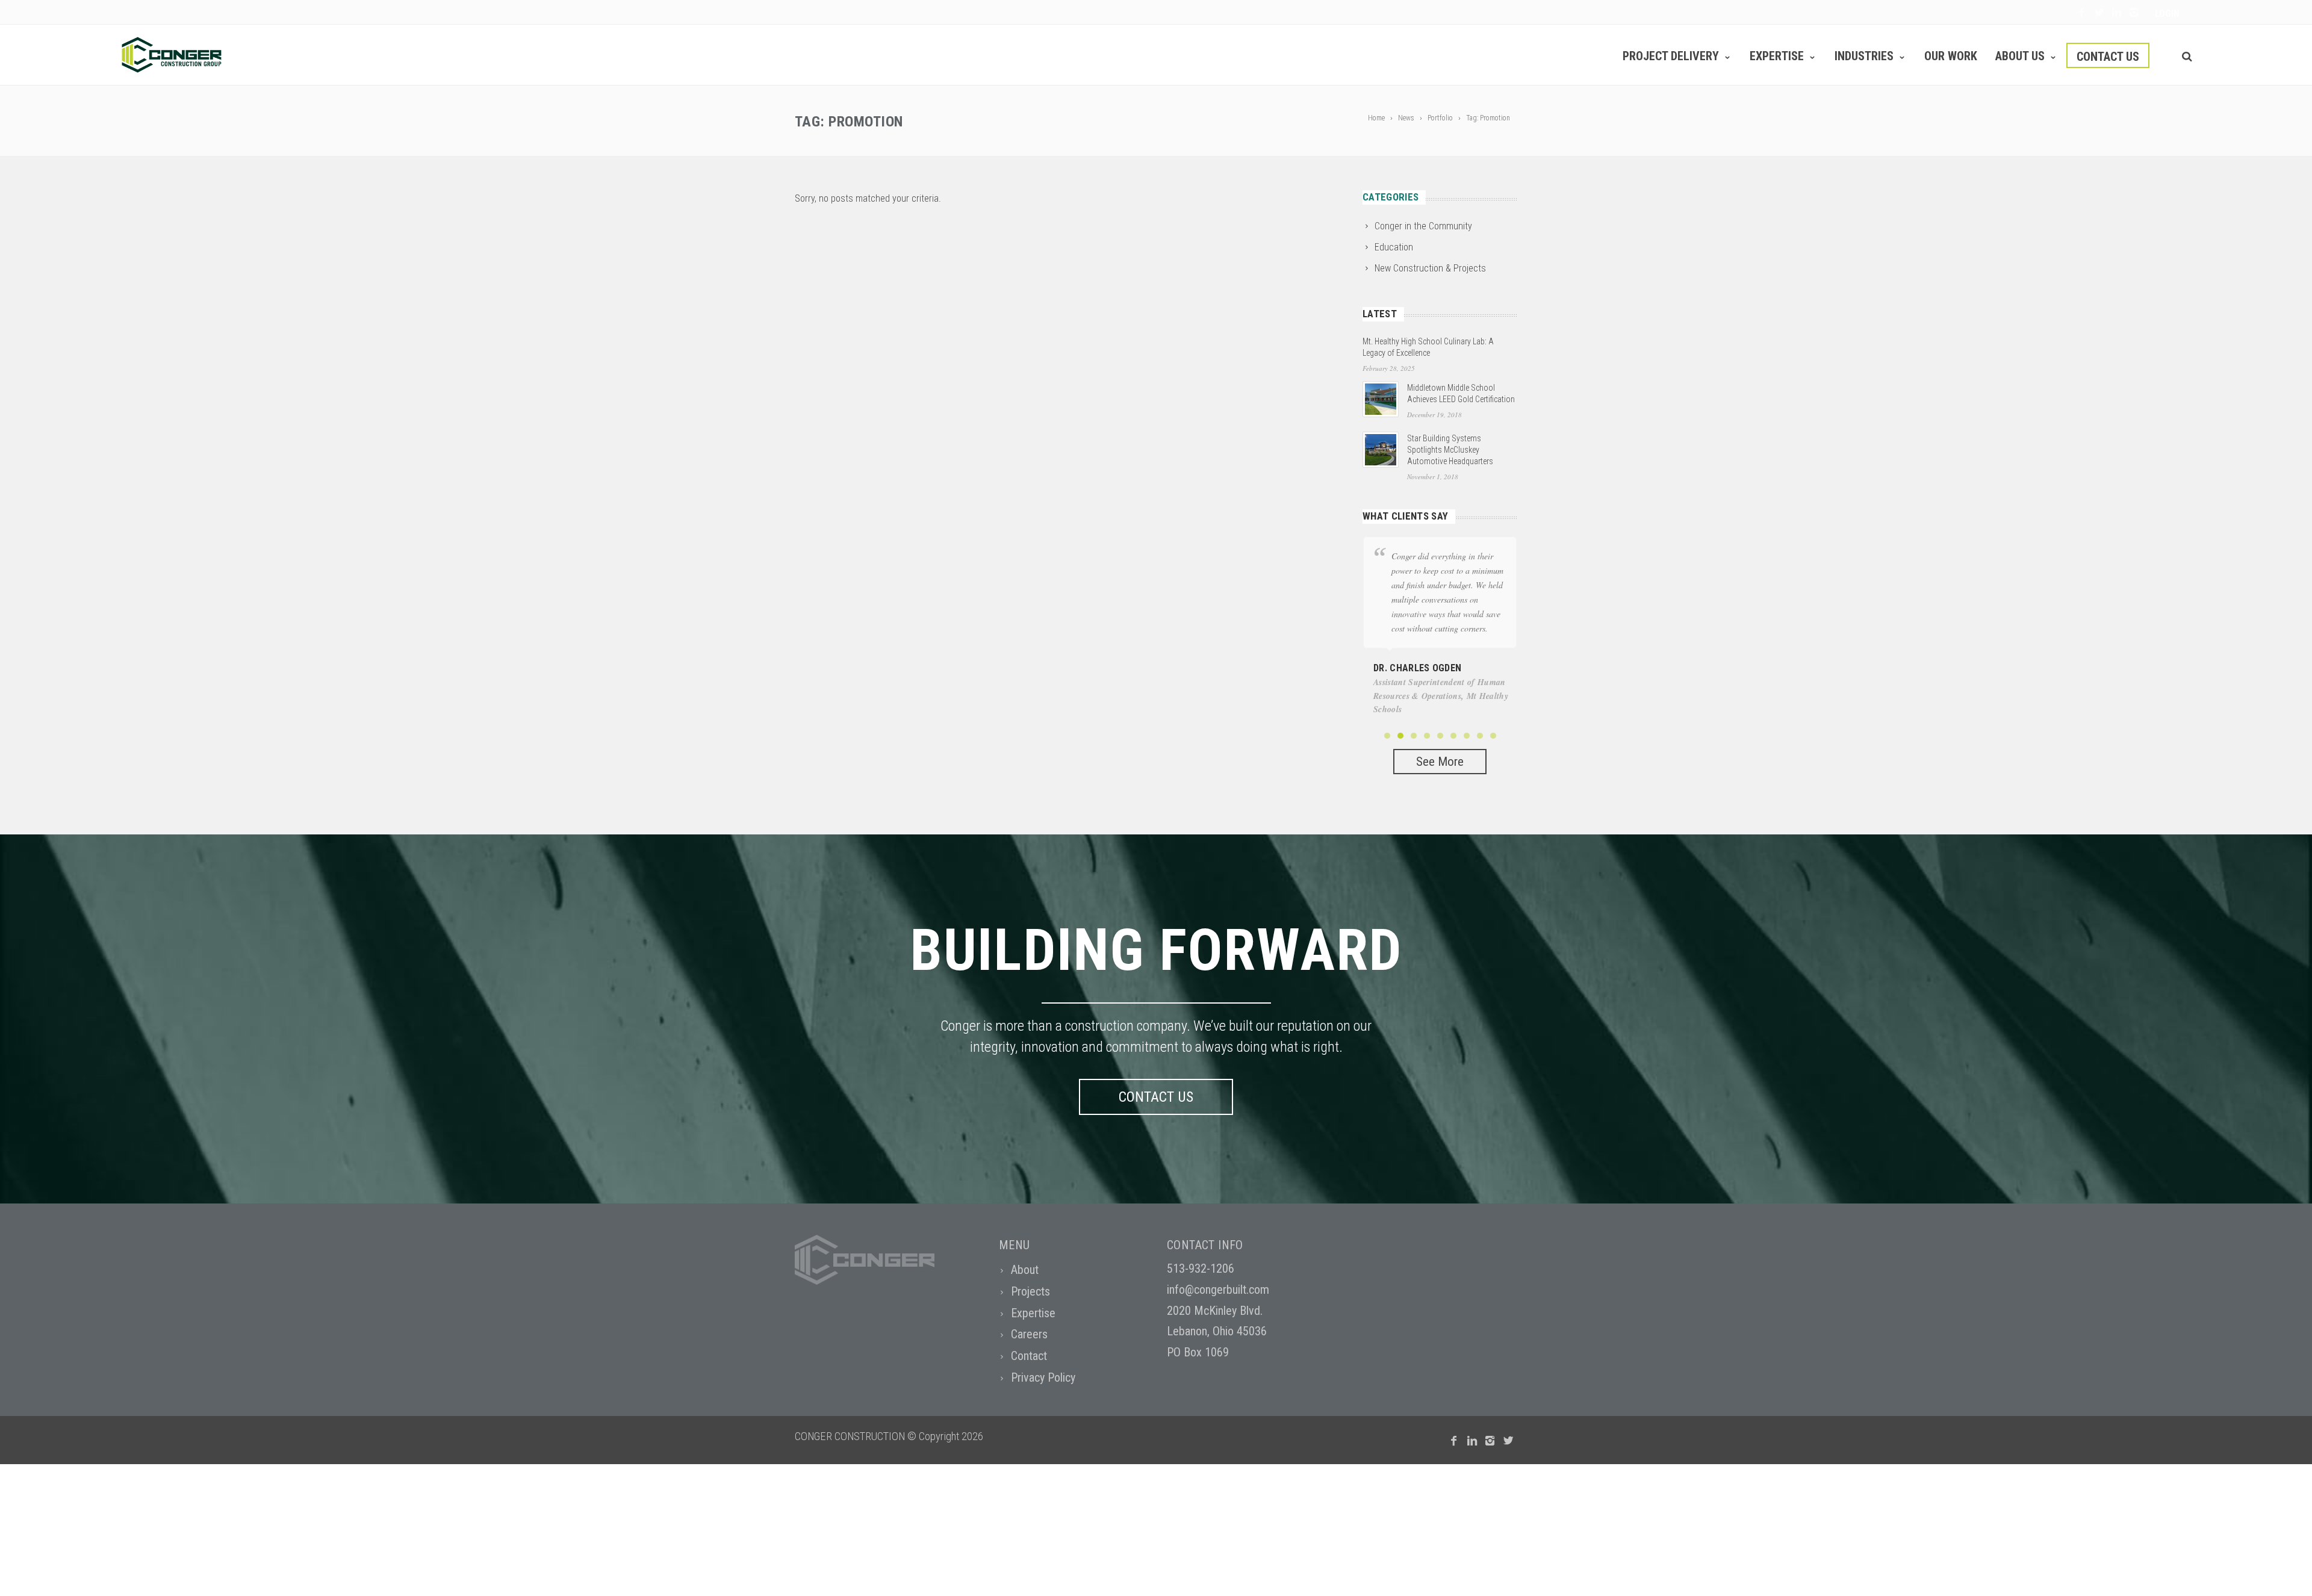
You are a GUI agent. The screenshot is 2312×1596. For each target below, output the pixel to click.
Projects (1030, 1291)
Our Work (1951, 56)
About (1025, 1270)
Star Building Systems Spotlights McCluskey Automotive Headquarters (1450, 450)
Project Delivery (1671, 56)
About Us (2020, 56)
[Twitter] (2099, 13)
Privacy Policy (1043, 1377)
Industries (1864, 56)
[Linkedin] (2117, 13)
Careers (1029, 1334)
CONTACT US (1156, 1097)
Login (2167, 14)
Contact (1029, 1356)
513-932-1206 (1201, 1268)
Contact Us (2108, 57)
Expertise (1777, 56)
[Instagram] (2134, 13)
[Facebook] (2082, 13)
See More (1440, 762)
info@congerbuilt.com (1218, 1290)
